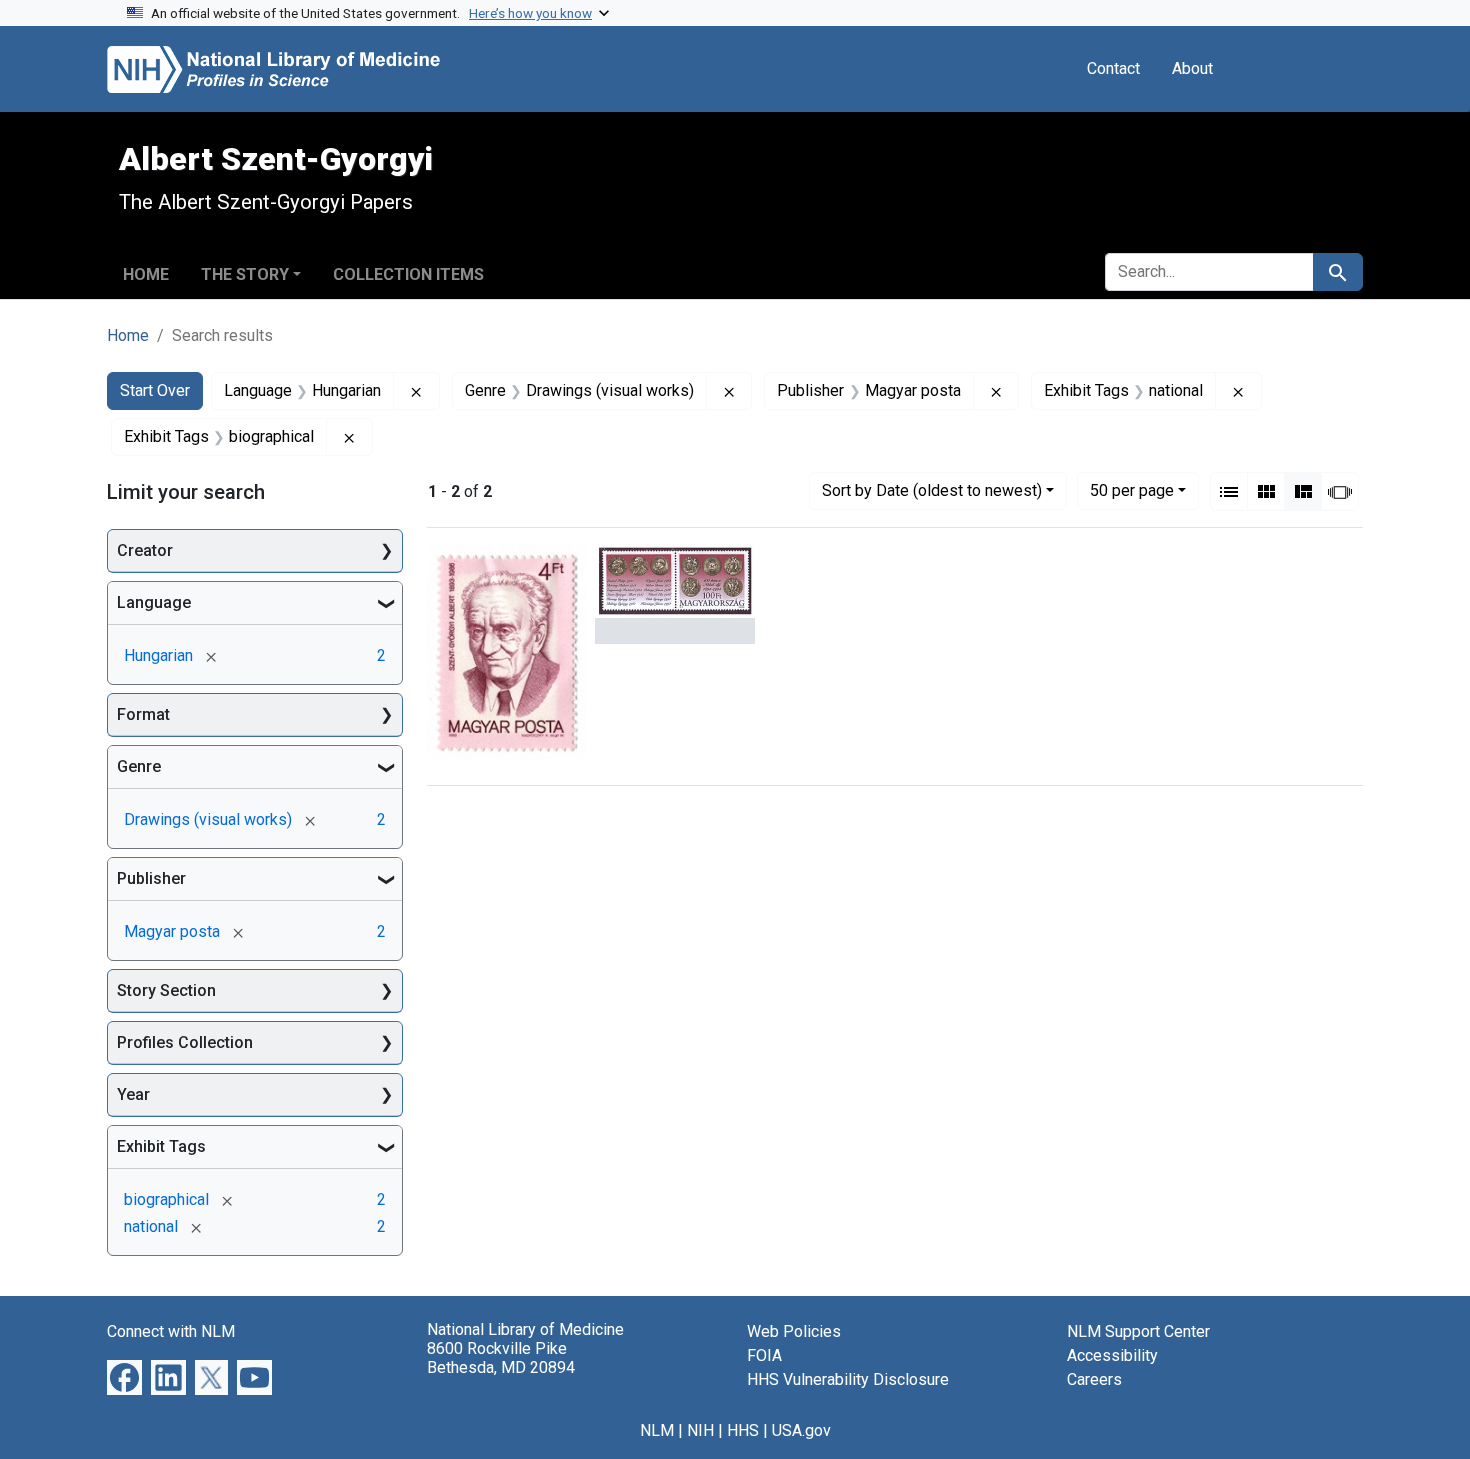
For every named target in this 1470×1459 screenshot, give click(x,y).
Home (146, 274)
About (1192, 68)
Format (143, 714)
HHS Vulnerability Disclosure (848, 1379)
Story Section (166, 990)
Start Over (155, 390)
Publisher (151, 878)
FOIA (764, 1355)
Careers (1094, 1379)
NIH (700, 1430)
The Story (245, 274)
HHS (743, 1430)
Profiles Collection (185, 1042)
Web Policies (794, 1331)
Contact (1113, 68)
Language (154, 602)
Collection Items (408, 274)
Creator (145, 550)
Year (133, 1094)
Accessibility (1112, 1355)
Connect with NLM (171, 1331)
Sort (932, 490)
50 (1132, 490)
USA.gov (801, 1430)
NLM (657, 1430)
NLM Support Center (1138, 1331)
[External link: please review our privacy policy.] (124, 1376)
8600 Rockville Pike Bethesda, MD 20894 (501, 1358)
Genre (139, 766)
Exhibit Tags (161, 1146)
